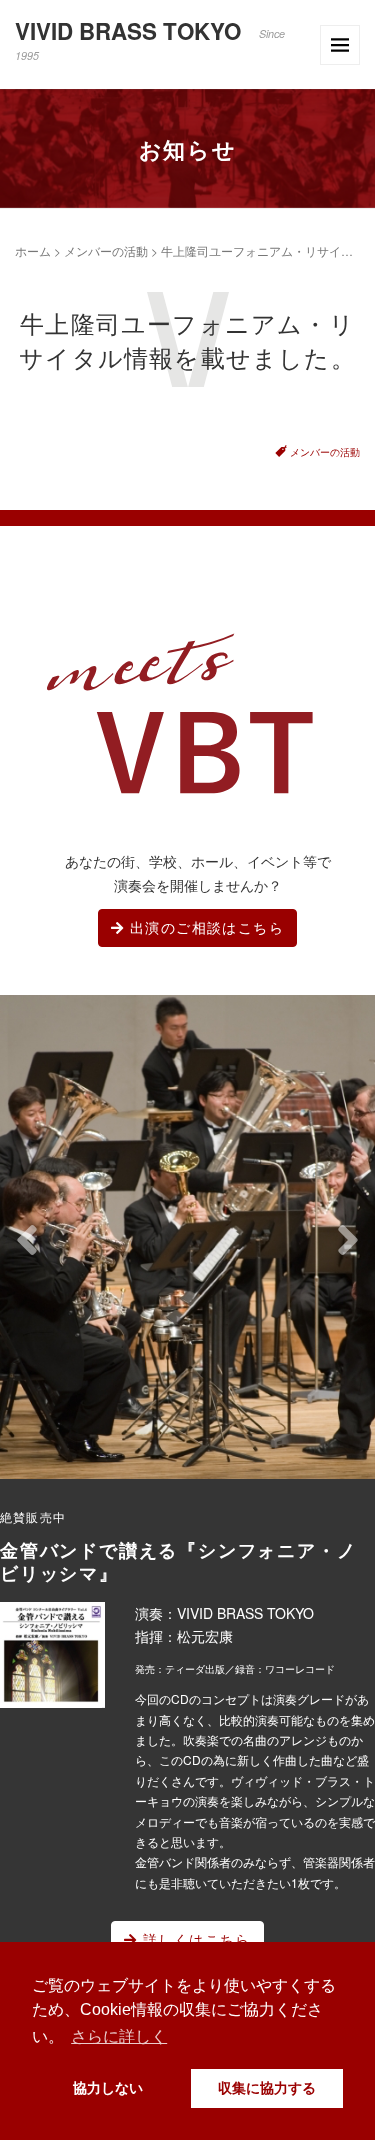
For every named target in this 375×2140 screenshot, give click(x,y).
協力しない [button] (108, 2088)
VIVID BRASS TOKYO (150, 39)
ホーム (33, 250)
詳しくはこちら (194, 1939)
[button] (27, 1239)
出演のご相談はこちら (204, 927)
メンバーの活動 (106, 250)
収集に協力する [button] (267, 2088)
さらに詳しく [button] (119, 2036)
